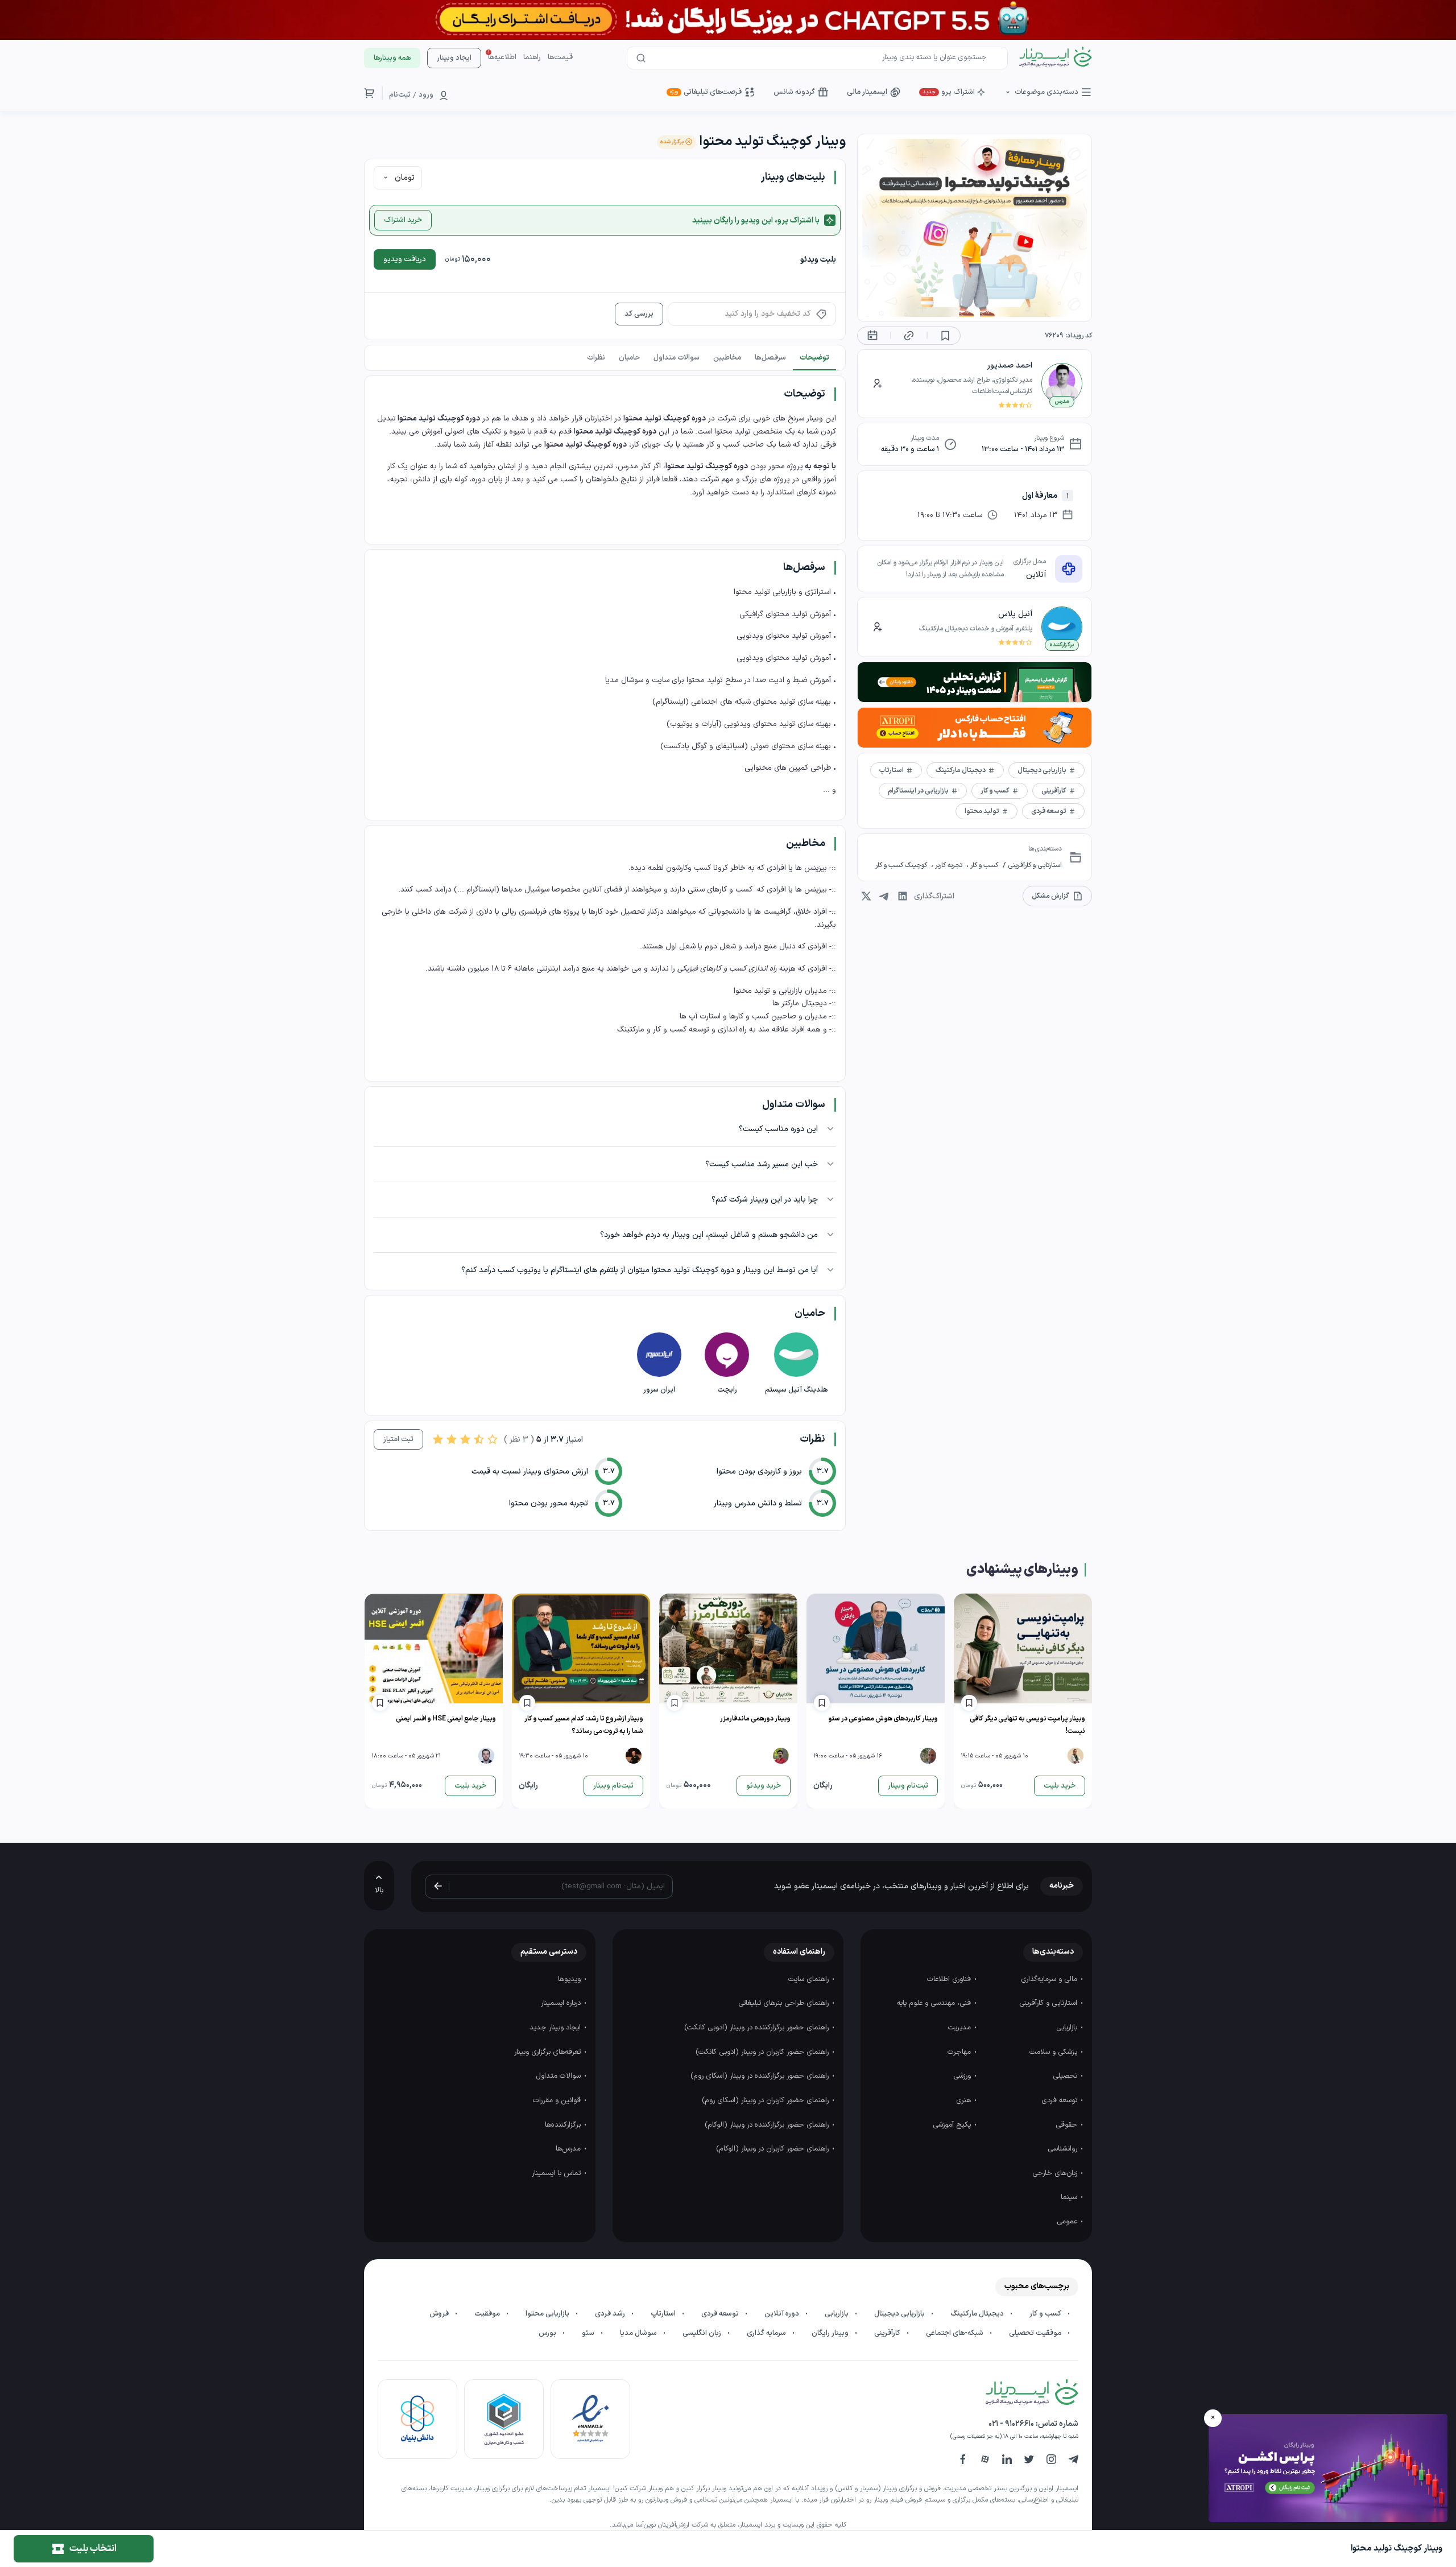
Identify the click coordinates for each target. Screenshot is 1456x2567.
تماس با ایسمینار (557, 2173)
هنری (965, 2100)
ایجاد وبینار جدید (556, 2028)
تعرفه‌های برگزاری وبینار (549, 2052)
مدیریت (961, 2028)
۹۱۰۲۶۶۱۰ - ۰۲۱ (1011, 2424)
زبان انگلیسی (703, 2333)
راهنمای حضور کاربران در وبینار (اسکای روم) (766, 2100)
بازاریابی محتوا (548, 2314)
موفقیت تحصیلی (1036, 2333)
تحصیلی (1066, 2076)
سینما (1070, 2197)
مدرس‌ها (569, 2149)
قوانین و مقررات (558, 2100)
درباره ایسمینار (562, 2003)
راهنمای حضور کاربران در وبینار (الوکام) (773, 2149)
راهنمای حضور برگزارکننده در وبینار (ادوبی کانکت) (758, 2028)
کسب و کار (983, 865)
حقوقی (1068, 2125)
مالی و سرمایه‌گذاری (1050, 1979)
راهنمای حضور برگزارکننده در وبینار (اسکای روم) (761, 2076)
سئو (589, 2333)
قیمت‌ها (560, 57)
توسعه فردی (1060, 2100)
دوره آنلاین (783, 2314)
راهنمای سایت (810, 1979)
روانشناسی (1064, 2149)
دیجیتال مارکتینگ (978, 2314)
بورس (548, 2333)
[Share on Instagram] (866, 896)
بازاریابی (1068, 2028)
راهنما (532, 57)
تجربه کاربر (949, 865)
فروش (440, 2314)
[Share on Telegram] (884, 896)
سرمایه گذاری (767, 2333)
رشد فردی (611, 2314)
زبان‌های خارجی (1056, 2173)
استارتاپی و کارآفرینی (1034, 865)
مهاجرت (960, 2052)
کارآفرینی (888, 2333)
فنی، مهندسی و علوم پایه (935, 2003)
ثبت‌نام (400, 95)
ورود (426, 95)
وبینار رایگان (831, 2333)
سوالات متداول (559, 2076)
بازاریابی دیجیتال (900, 2314)
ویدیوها (570, 1979)
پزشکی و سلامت (1054, 2052)
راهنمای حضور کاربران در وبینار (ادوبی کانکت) (763, 2052)
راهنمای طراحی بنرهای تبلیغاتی (785, 2003)
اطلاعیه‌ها (502, 57)
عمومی (1068, 2222)
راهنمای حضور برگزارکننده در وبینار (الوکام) (768, 2125)
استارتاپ (664, 2314)
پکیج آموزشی (953, 2125)
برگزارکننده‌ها (564, 2125)
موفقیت (488, 2314)
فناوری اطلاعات (950, 1979)
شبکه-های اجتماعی (955, 2333)
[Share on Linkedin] (903, 896)
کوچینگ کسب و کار (902, 865)
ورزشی (963, 2076)
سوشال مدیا (639, 2333)
